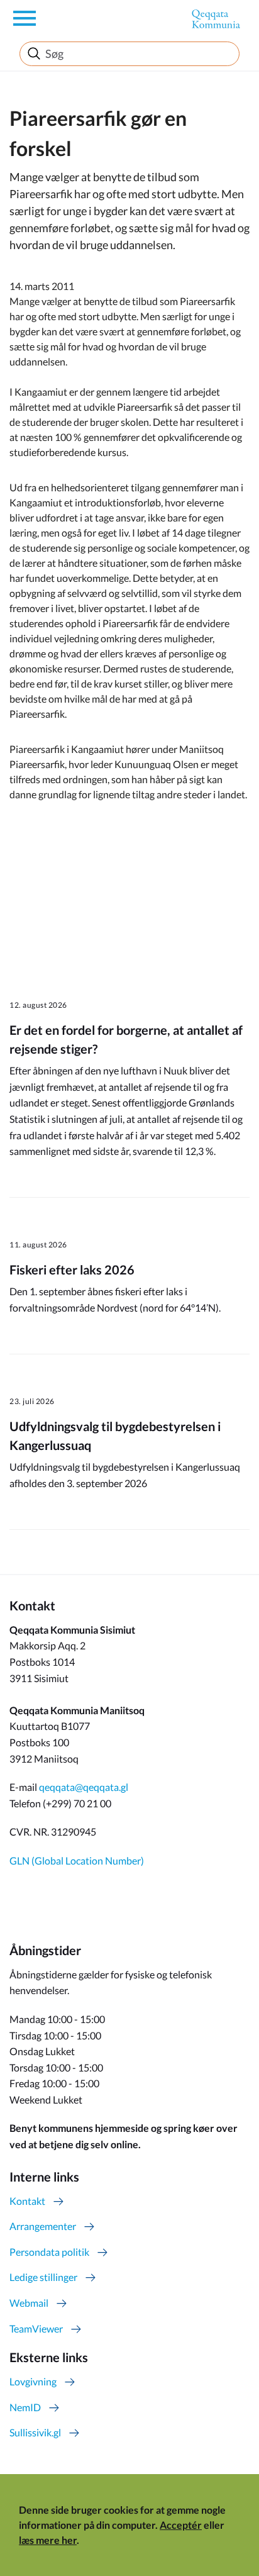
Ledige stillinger (43, 2277)
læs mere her (48, 2540)
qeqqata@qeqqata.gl (84, 1787)
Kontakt (27, 2201)
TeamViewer (36, 2328)
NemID (25, 2407)
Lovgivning (33, 2381)
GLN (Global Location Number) (77, 1860)
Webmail (29, 2303)
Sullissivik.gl (35, 2432)
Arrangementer (43, 2226)
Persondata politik (49, 2252)
